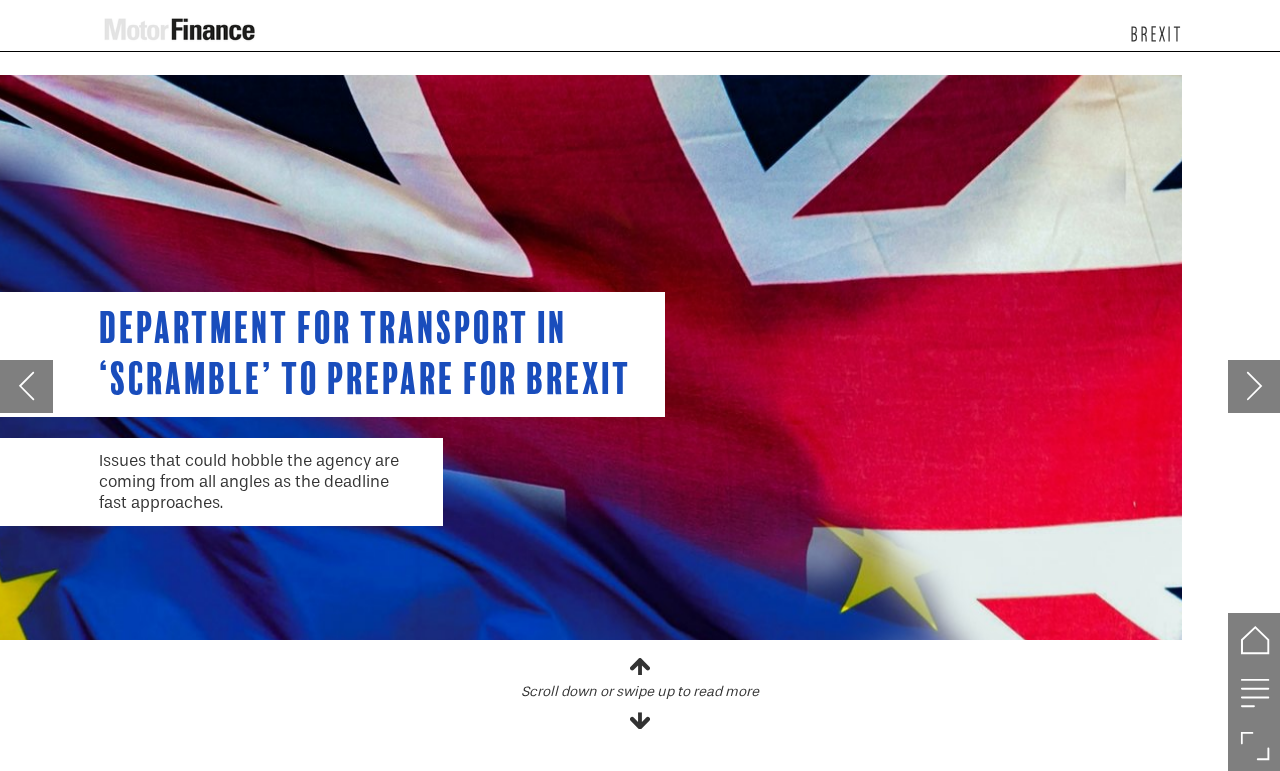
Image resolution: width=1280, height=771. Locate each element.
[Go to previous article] (26, 386)
